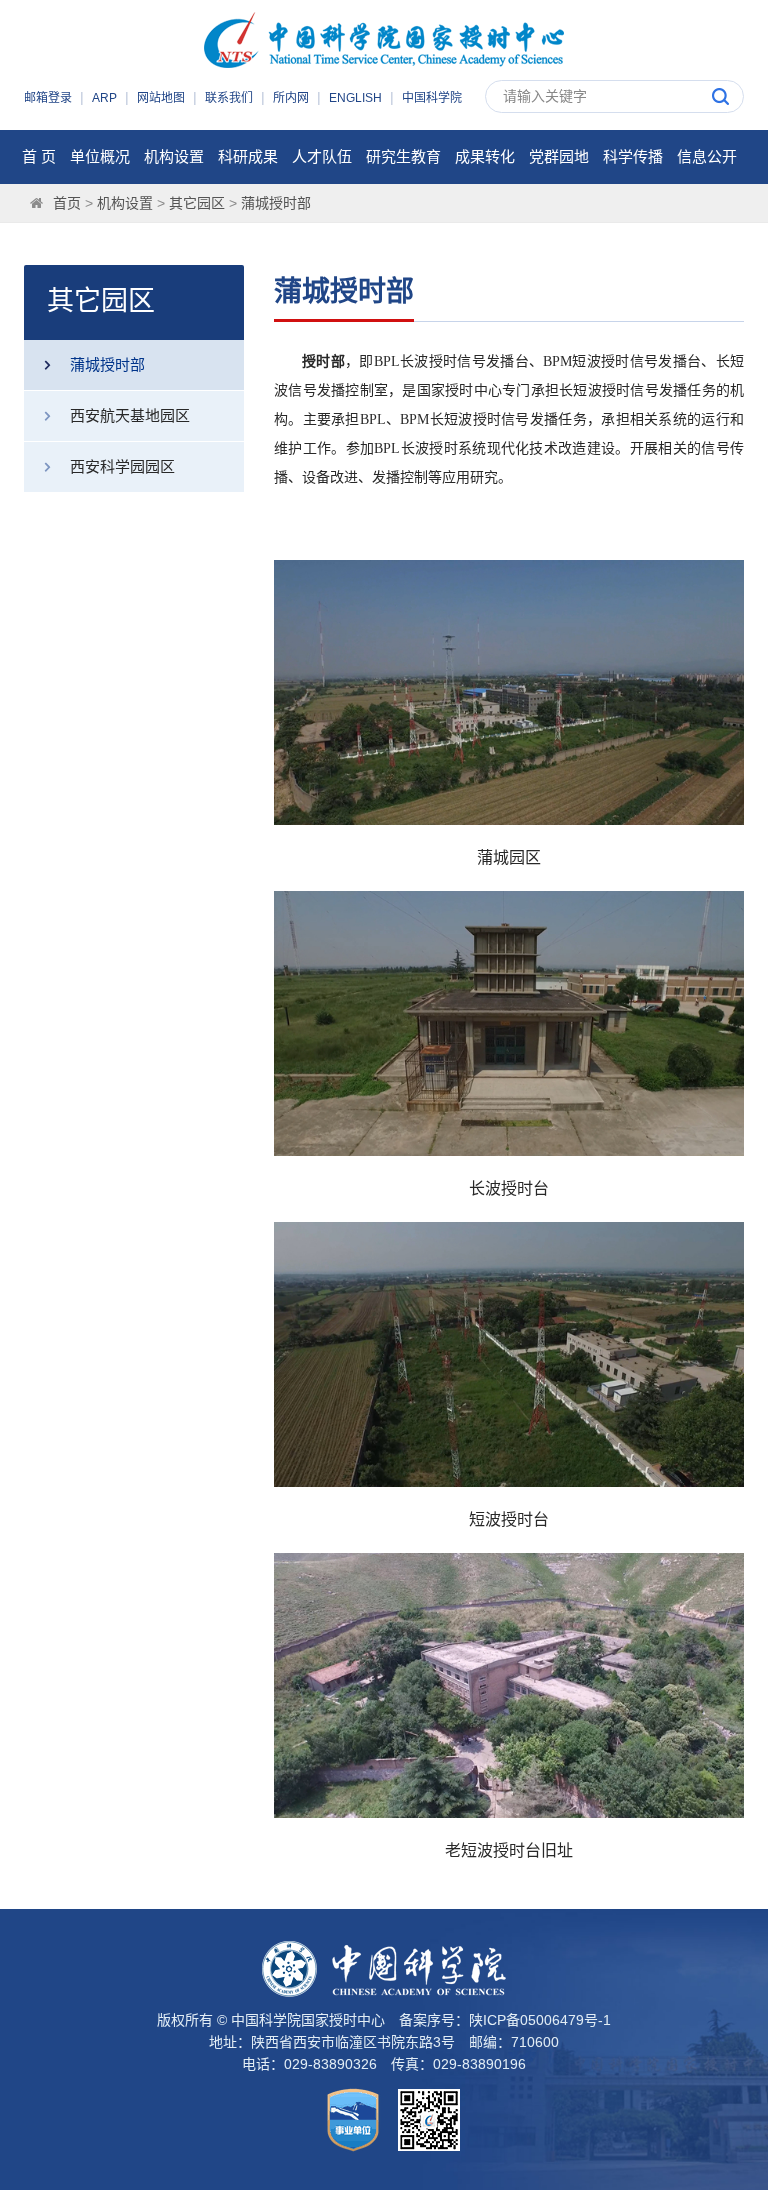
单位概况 (100, 156)
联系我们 (229, 98)
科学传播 (633, 156)
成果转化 (485, 156)
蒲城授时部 (276, 203)
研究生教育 (403, 156)
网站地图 (161, 98)
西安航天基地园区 (130, 415)
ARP (104, 98)
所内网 (291, 98)
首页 (67, 203)
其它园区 (197, 203)
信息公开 (707, 156)
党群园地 (559, 156)
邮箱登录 (48, 98)
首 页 (39, 156)
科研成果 (248, 156)
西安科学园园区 (122, 466)
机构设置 (174, 156)
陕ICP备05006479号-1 (540, 2020)
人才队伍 (322, 156)
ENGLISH (355, 98)
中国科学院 (432, 98)
